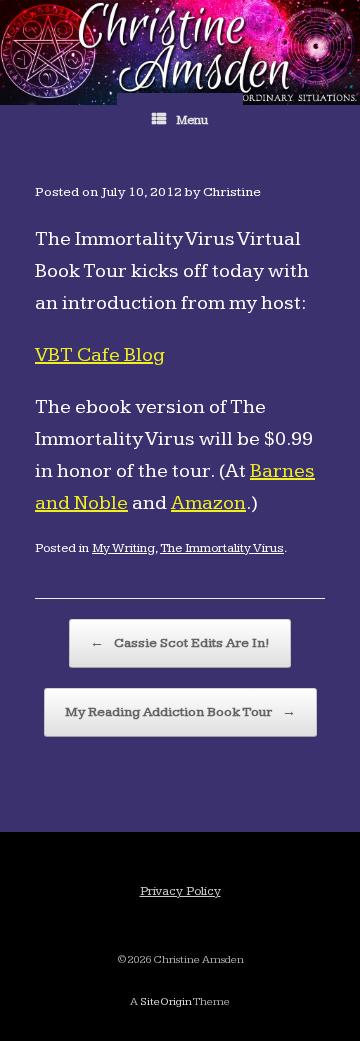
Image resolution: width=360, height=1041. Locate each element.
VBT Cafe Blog (100, 355)
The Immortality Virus (222, 548)
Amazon (208, 503)
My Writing (123, 548)
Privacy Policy (180, 891)
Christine (232, 192)
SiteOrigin (166, 1001)
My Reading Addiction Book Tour (180, 712)
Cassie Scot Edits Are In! (180, 643)
